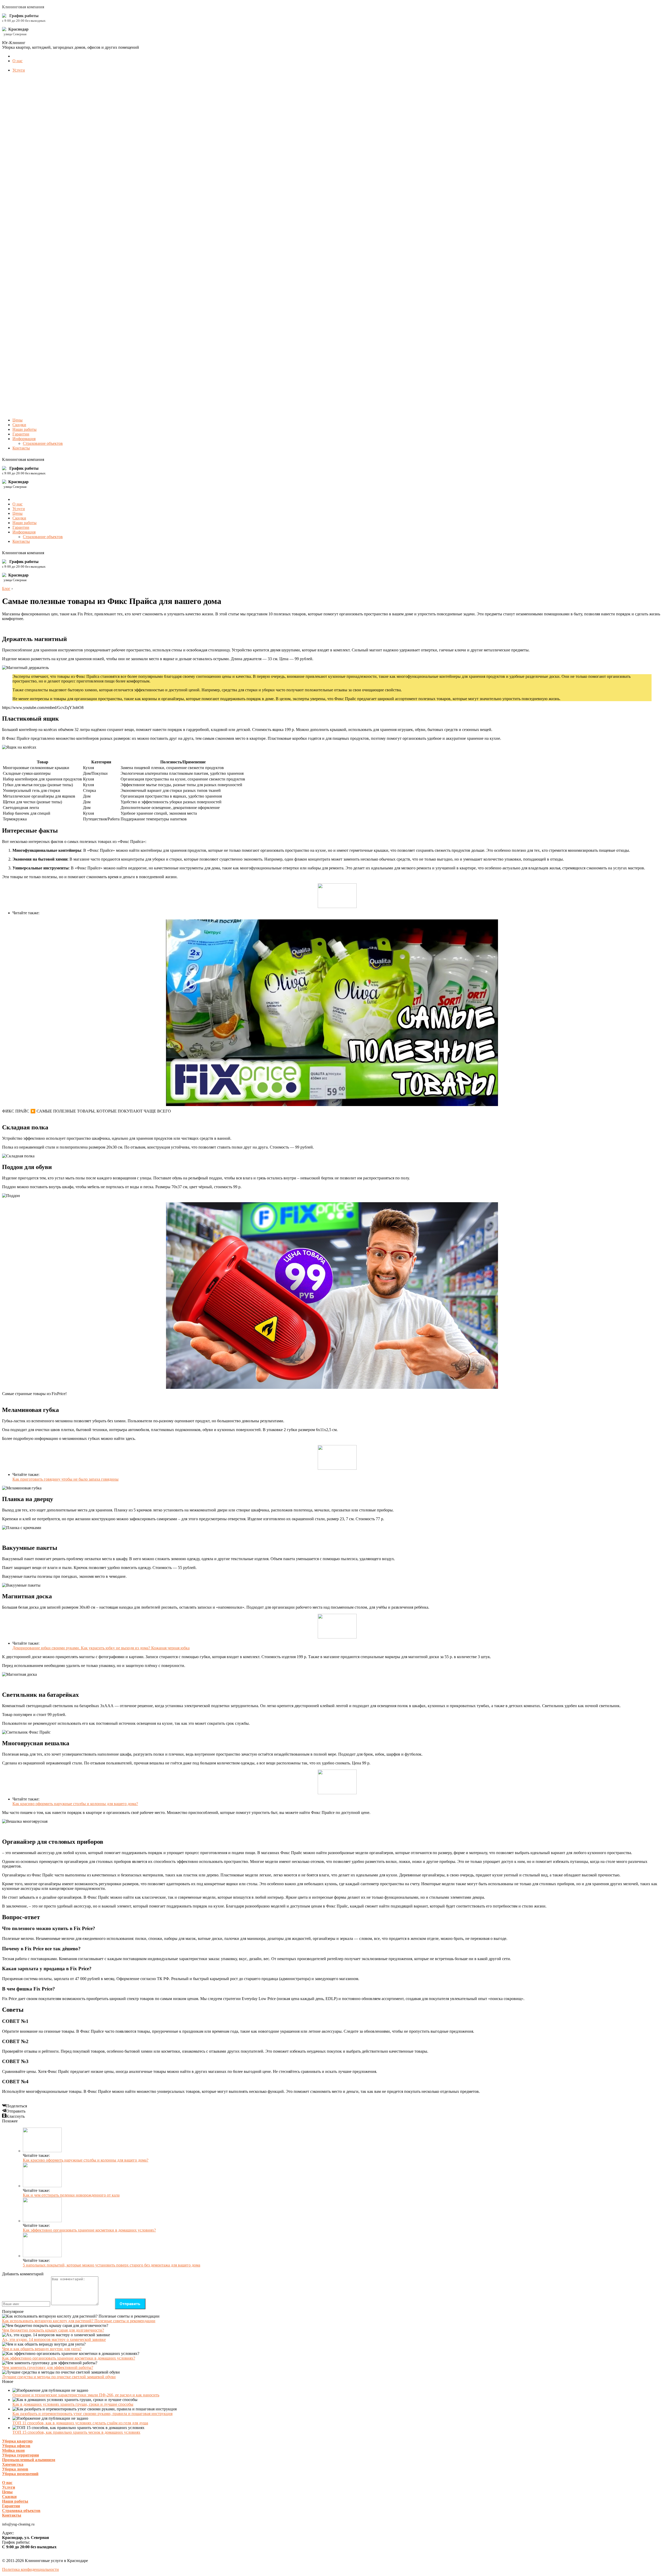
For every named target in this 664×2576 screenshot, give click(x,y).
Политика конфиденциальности (30, 2569)
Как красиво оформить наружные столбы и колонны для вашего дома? (75, 1804)
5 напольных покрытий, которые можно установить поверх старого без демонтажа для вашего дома (112, 2265)
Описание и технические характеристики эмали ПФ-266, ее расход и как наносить (86, 2395)
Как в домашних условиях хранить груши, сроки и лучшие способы (73, 2404)
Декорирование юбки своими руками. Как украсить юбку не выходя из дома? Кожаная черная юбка (101, 1648)
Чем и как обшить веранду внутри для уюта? (42, 2349)
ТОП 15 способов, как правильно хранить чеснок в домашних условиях (76, 2432)
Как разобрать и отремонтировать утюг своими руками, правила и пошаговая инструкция (92, 2414)
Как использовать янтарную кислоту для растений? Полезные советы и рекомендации (79, 2321)
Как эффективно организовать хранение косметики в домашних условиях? (89, 2230)
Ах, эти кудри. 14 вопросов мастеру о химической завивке (54, 2339)
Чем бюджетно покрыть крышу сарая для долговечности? (53, 2330)
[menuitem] (18, 61)
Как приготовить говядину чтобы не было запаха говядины (65, 1479)
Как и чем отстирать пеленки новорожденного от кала (71, 2195)
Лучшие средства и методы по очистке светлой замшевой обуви (59, 2377)
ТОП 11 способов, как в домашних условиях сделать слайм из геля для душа (80, 2423)
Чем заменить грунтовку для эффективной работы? (48, 2367)
